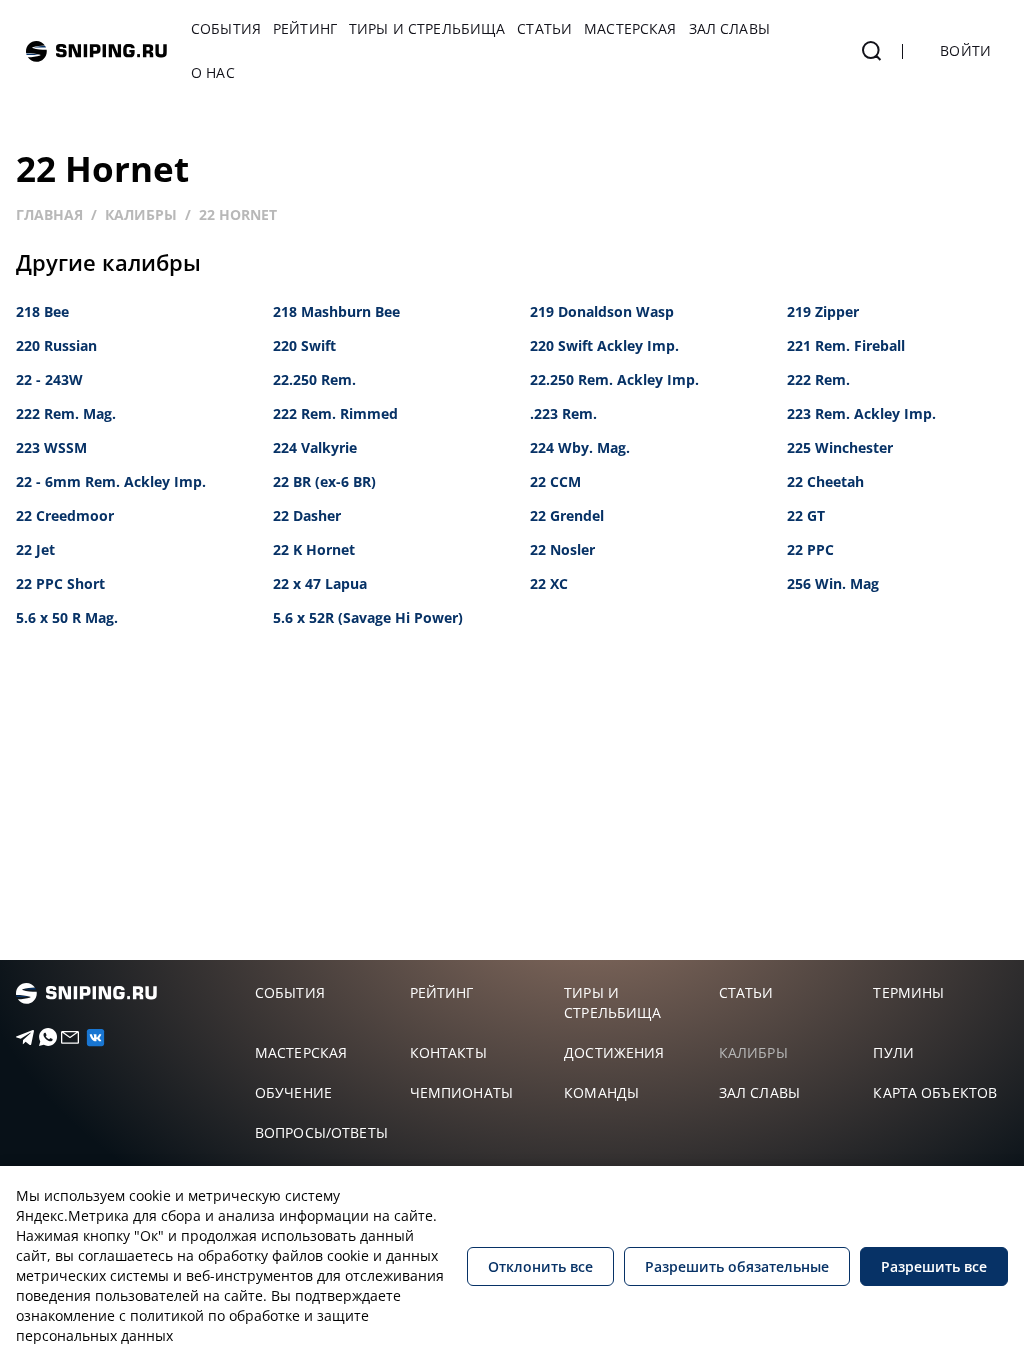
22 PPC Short (60, 583)
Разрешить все (934, 1266)
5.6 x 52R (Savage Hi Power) (368, 617)
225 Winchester (840, 447)
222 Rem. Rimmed (335, 413)
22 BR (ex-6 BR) (324, 481)
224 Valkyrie (315, 447)
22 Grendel (567, 515)
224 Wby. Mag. (580, 447)
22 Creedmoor (65, 515)
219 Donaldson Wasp (602, 311)
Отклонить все (540, 1266)
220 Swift (304, 345)
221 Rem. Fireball (846, 345)
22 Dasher (307, 515)
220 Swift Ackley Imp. (604, 345)
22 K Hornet (314, 549)
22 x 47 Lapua (320, 583)
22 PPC (810, 549)
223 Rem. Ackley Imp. (861, 413)
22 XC (549, 583)
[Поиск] (872, 51)
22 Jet (35, 549)
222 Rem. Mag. (66, 413)
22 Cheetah (825, 481)
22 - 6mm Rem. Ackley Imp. (111, 481)
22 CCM (555, 481)
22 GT (806, 515)
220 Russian (56, 345)
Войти (965, 50)
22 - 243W (49, 379)
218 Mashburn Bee (336, 311)
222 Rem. (818, 379)
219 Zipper (823, 311)
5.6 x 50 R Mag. (67, 617)
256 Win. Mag (833, 583)
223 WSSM (51, 447)
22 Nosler (562, 549)
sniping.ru (96, 51)
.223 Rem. (563, 413)
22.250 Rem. (314, 379)
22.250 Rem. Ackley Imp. (614, 379)
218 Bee (42, 311)
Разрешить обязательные (737, 1266)
